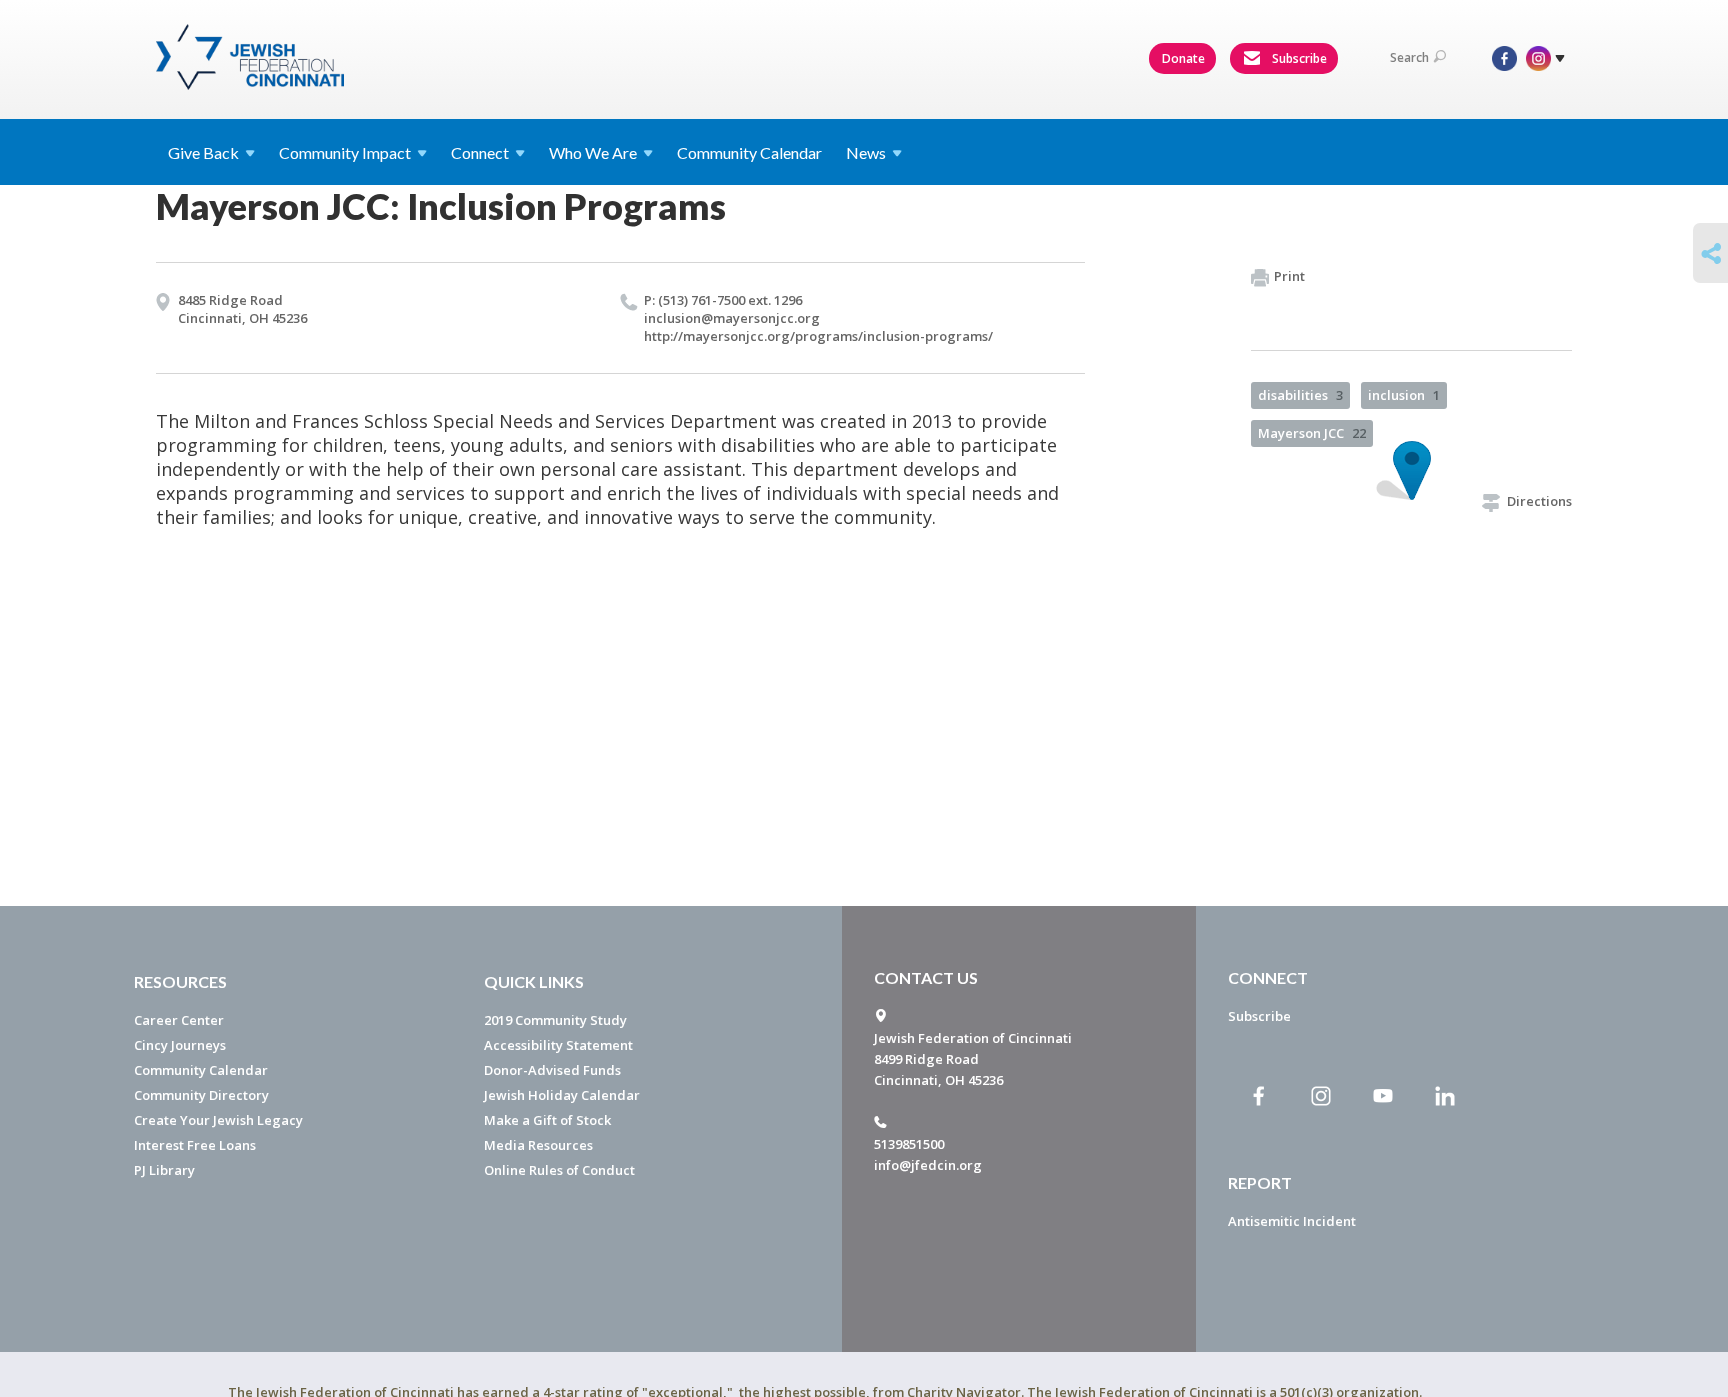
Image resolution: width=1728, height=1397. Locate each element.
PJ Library (164, 1170)
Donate (1183, 58)
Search (1409, 57)
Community (345, 152)
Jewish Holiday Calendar (562, 1095)
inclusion (1404, 395)
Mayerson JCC (1312, 433)
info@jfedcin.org (928, 1165)
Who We (593, 152)
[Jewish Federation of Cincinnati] (252, 57)
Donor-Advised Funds (552, 1070)
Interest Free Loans (195, 1145)
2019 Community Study (555, 1020)
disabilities (1300, 395)
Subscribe (1298, 58)
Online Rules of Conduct (559, 1170)
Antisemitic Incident (1292, 1221)
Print (1289, 276)
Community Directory (201, 1095)
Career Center (179, 1020)
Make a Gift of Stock (547, 1120)
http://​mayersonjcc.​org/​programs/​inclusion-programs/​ (818, 336)
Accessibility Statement (558, 1045)
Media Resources (538, 1145)
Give (203, 152)
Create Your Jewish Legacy (218, 1120)
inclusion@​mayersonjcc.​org (732, 318)
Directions (1539, 501)
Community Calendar (749, 152)
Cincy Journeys (180, 1045)
